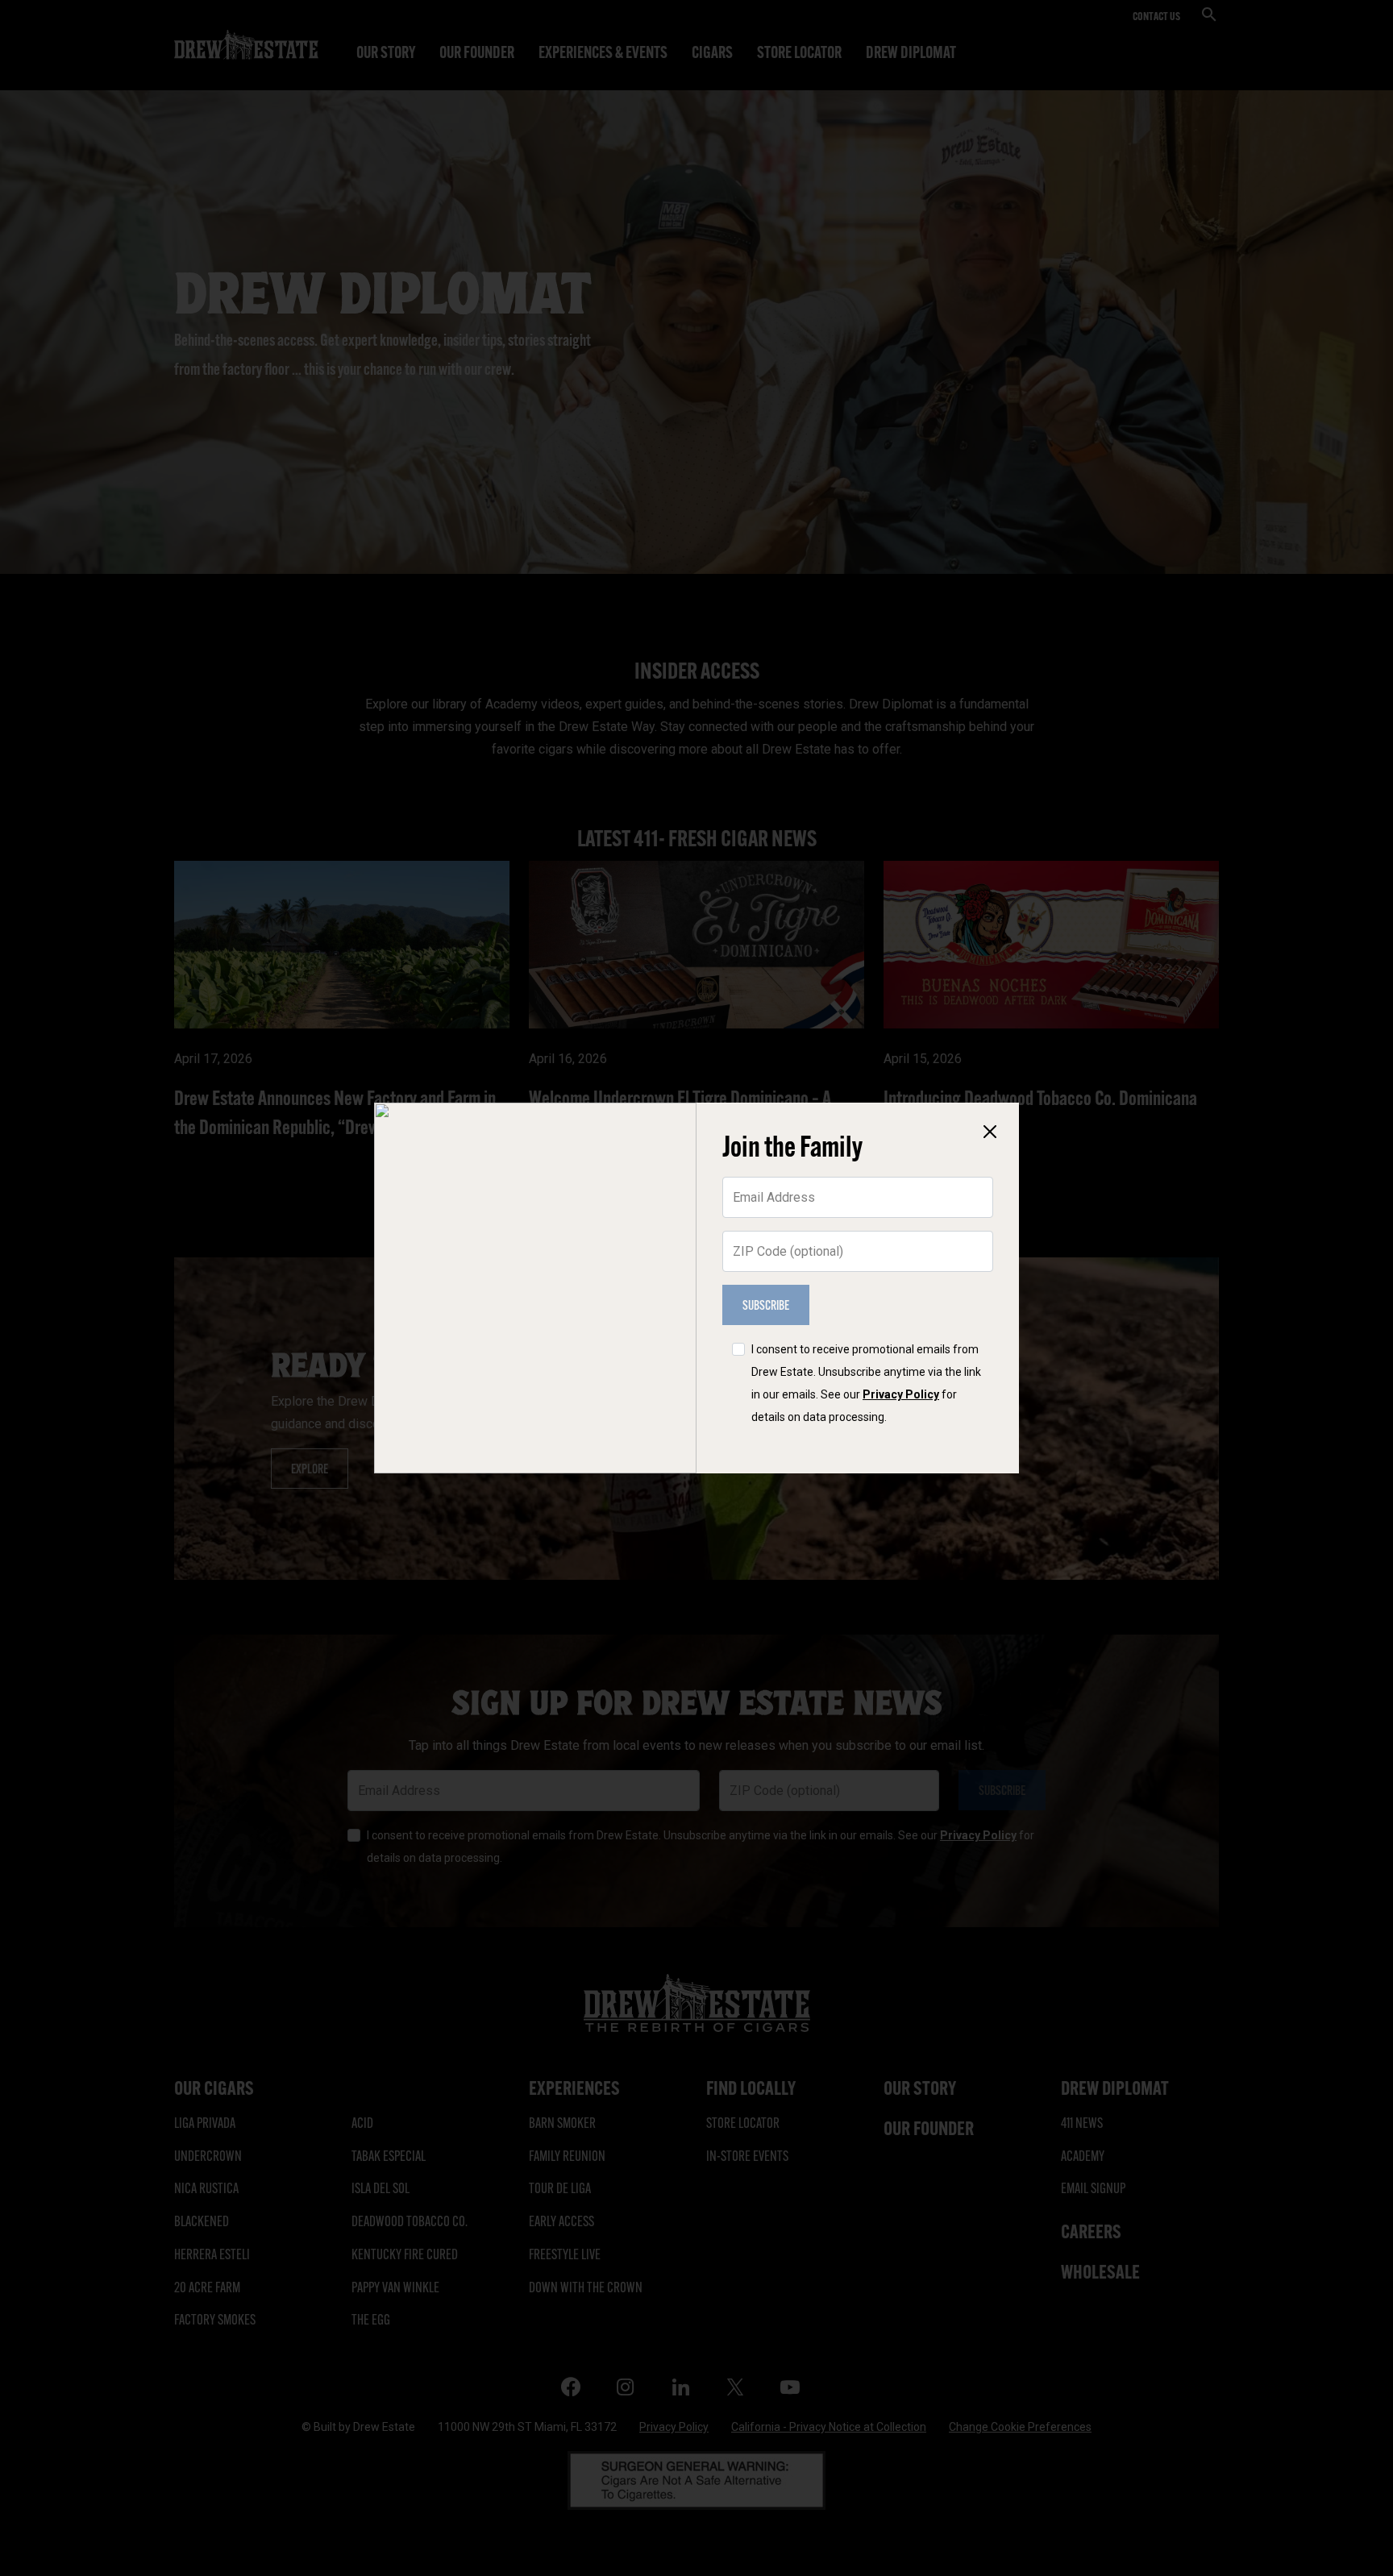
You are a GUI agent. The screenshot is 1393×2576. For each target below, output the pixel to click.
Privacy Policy (901, 1394)
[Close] (990, 1132)
